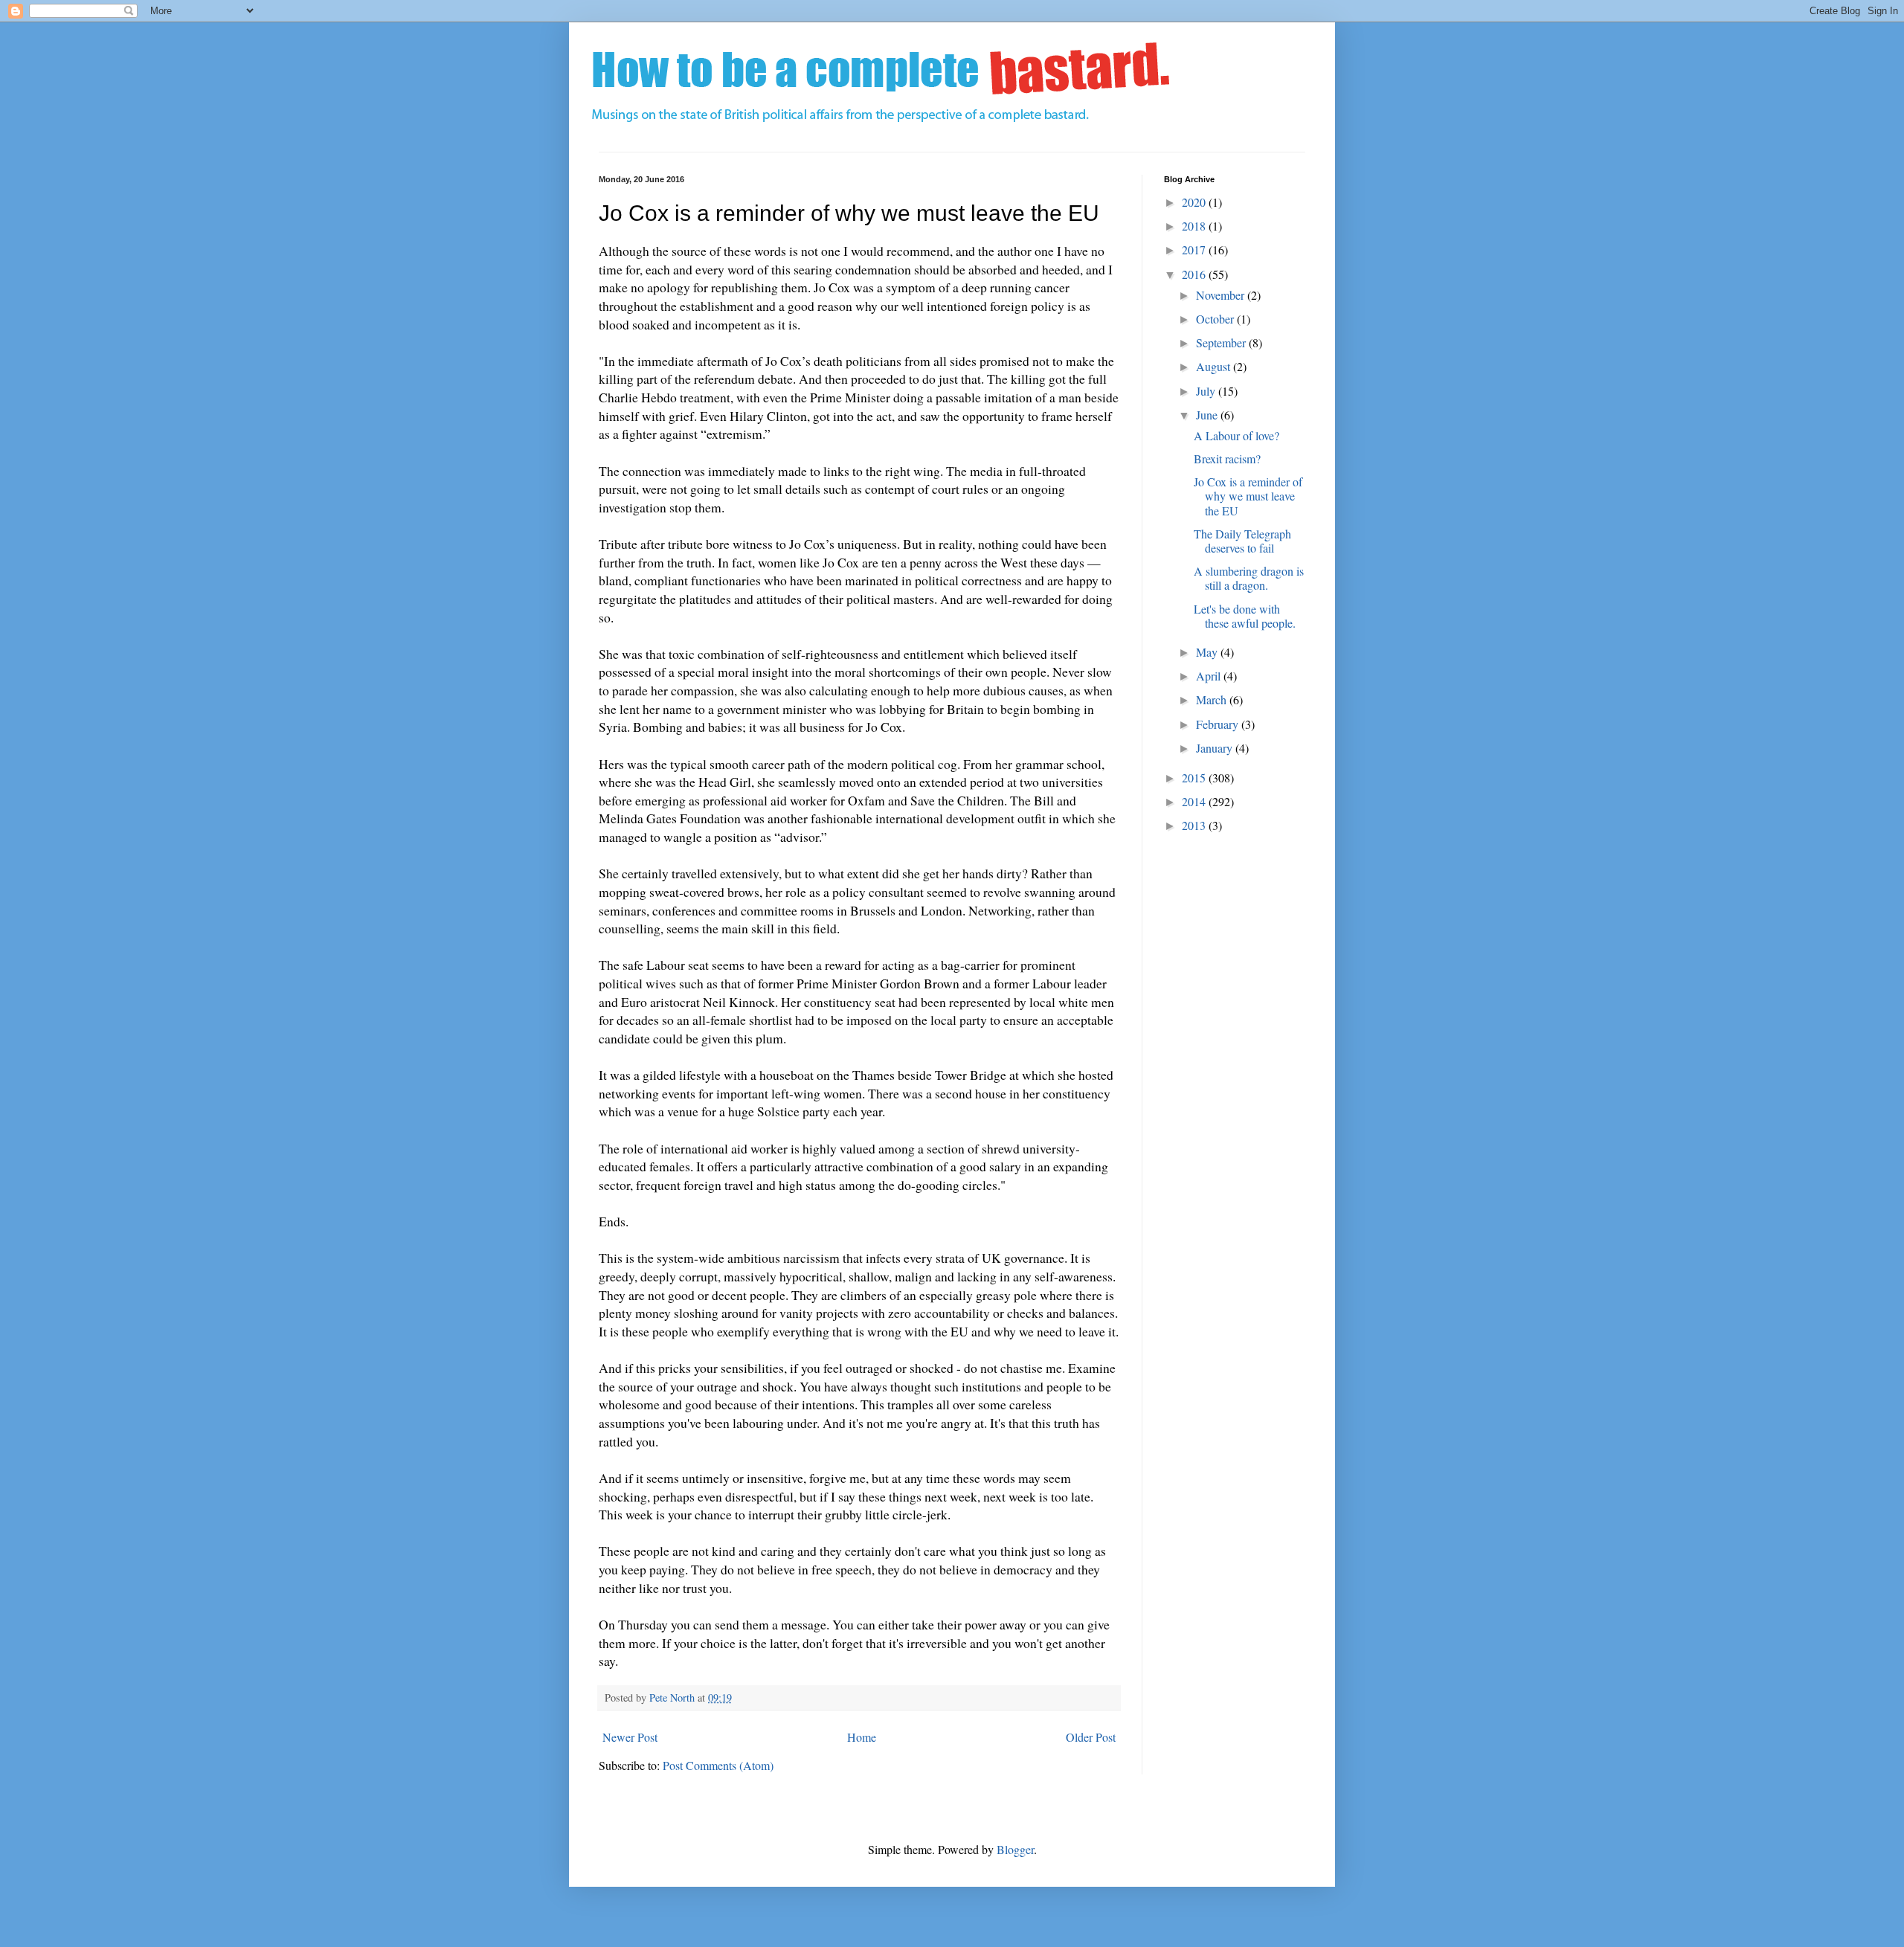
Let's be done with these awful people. (1245, 616)
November (1222, 295)
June (1208, 415)
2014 (1195, 801)
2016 (1195, 274)
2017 (1195, 250)
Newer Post (630, 1737)
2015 (1195, 778)
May (1208, 652)
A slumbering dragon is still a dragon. (1249, 578)
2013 (1195, 825)
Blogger (1015, 1849)
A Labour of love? (1236, 435)
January (1216, 748)
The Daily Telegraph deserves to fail (1242, 541)
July (1207, 391)
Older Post (1091, 1737)
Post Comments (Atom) (718, 1765)
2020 (1195, 202)
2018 (1195, 226)
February (1219, 724)
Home (862, 1737)
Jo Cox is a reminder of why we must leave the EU (1248, 496)
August (1215, 366)
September (1222, 342)
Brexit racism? (1227, 458)
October (1216, 319)
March (1213, 699)
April (1210, 676)
